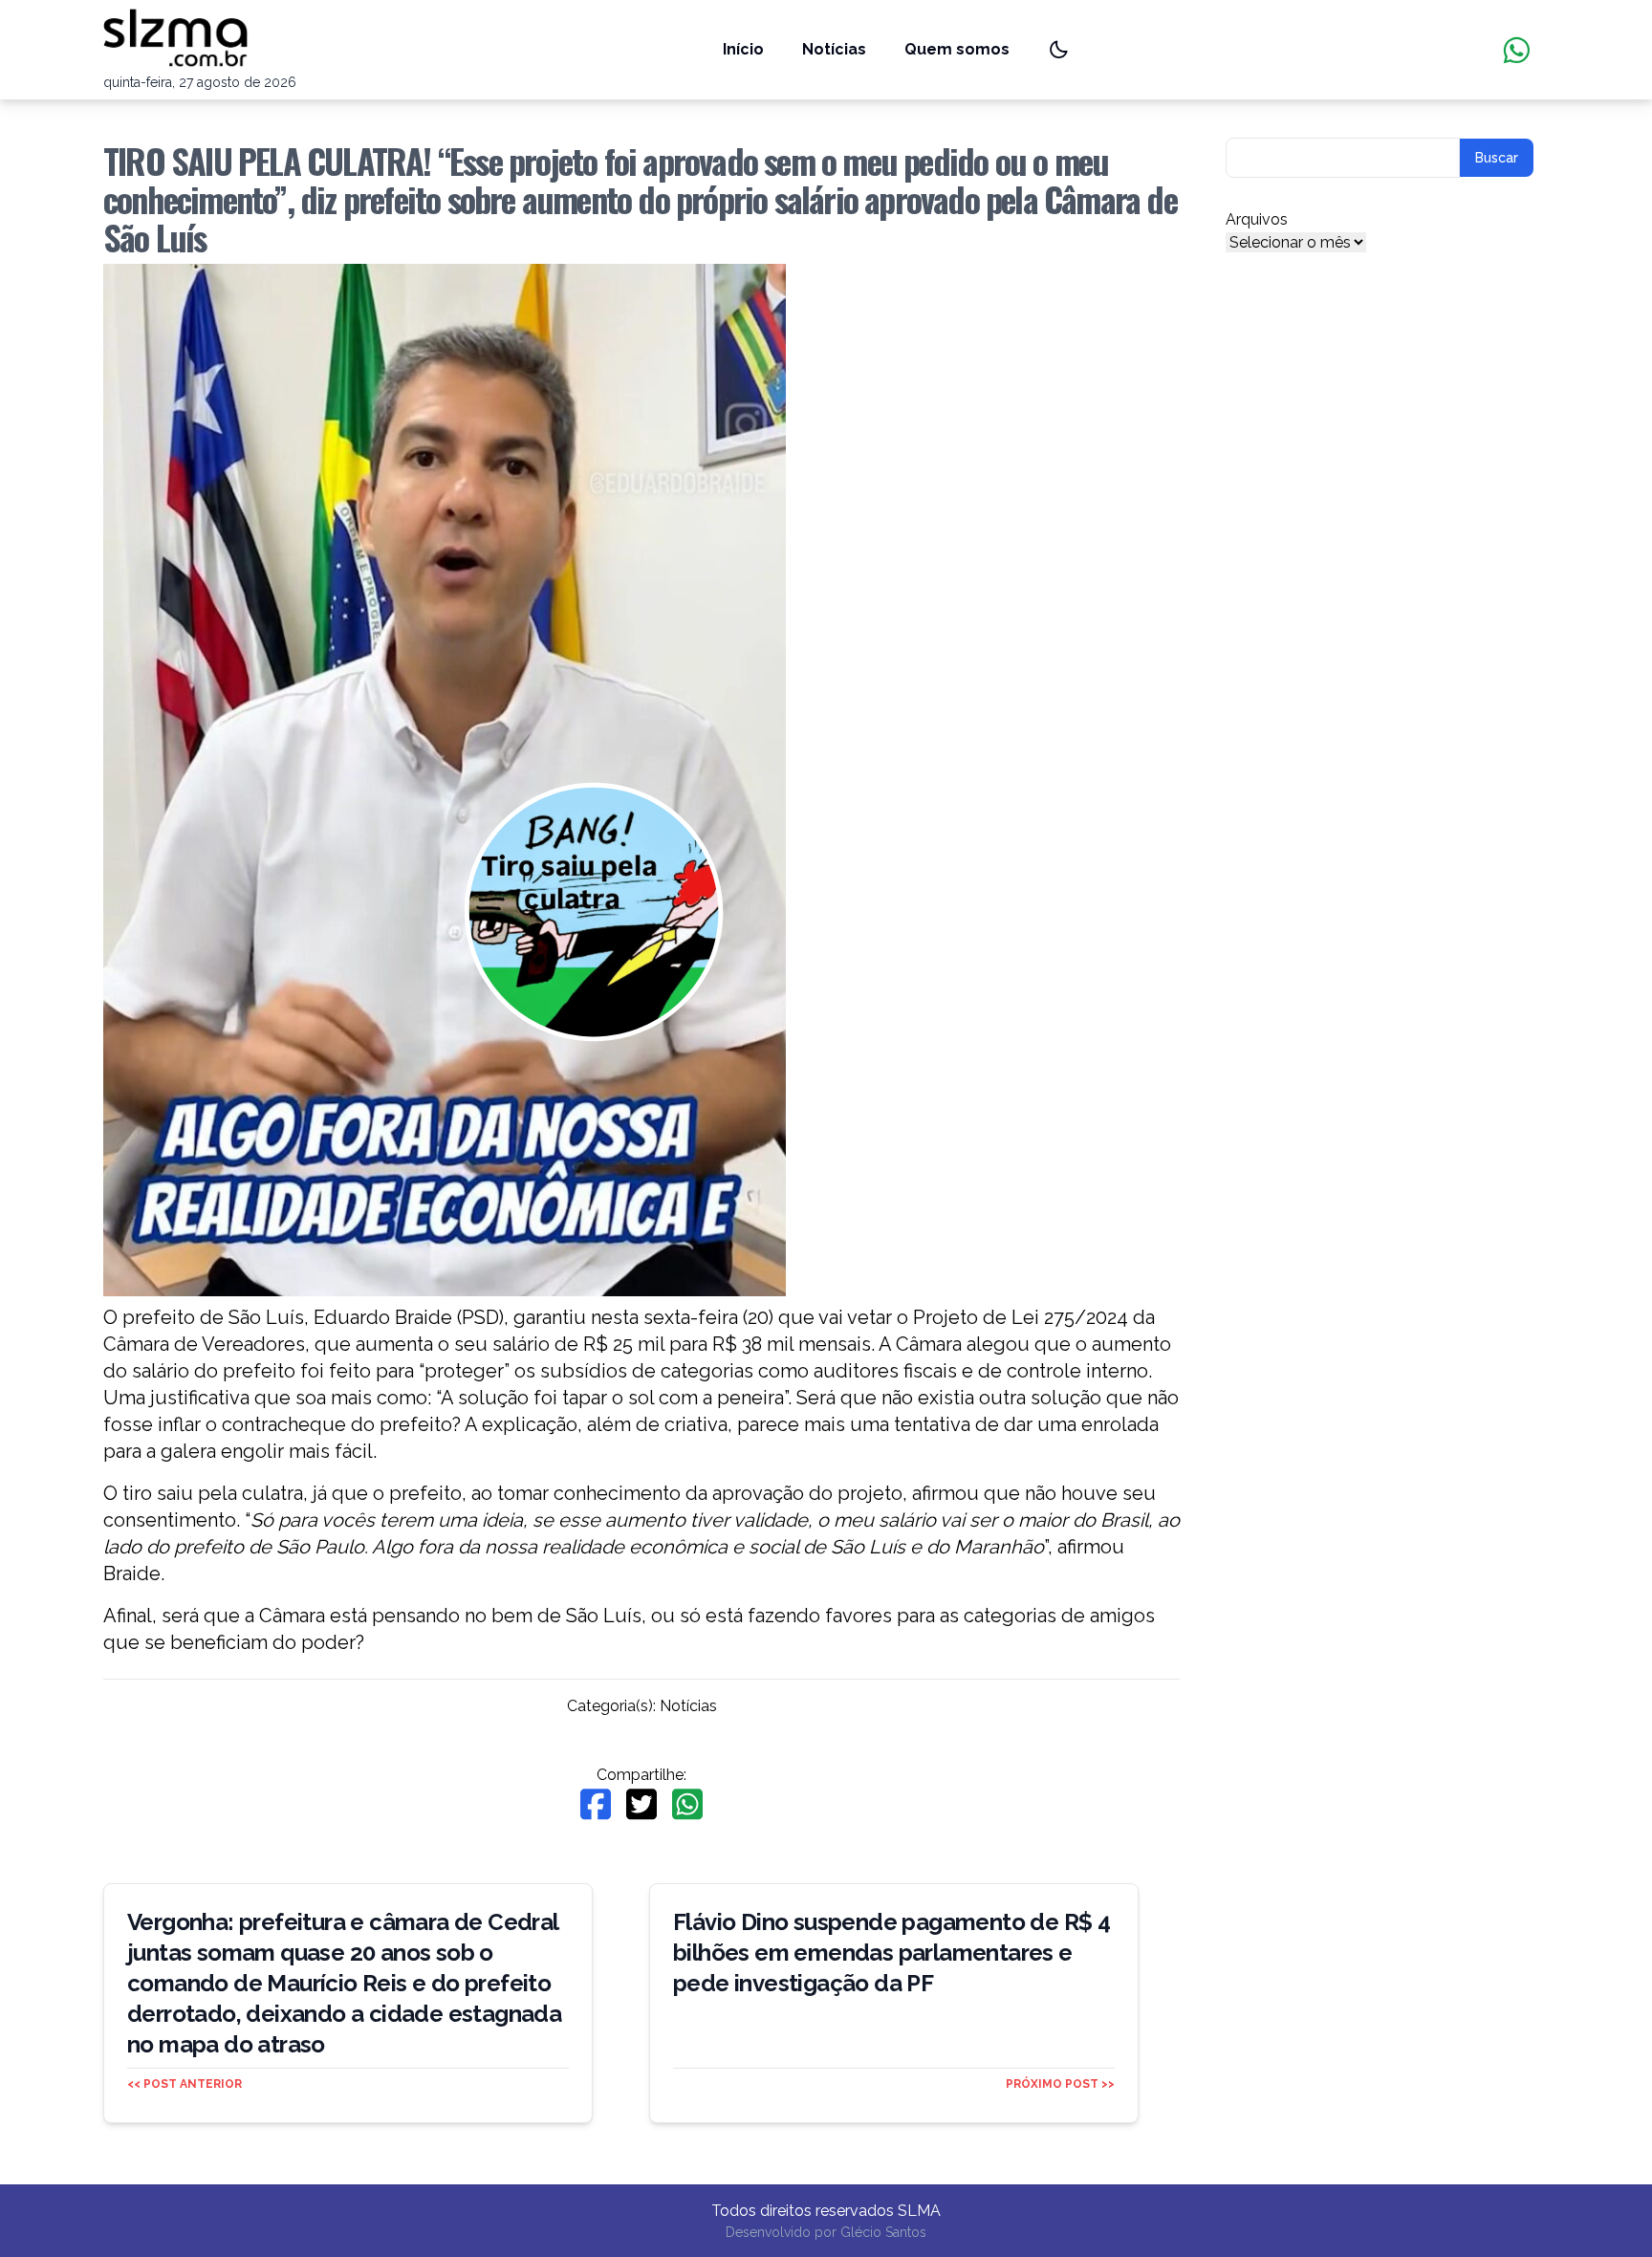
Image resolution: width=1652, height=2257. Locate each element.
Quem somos (957, 49)
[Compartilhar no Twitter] (641, 1804)
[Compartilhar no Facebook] (596, 1804)
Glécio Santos (883, 2232)
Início (743, 49)
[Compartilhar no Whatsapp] (687, 1804)
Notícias (834, 49)
